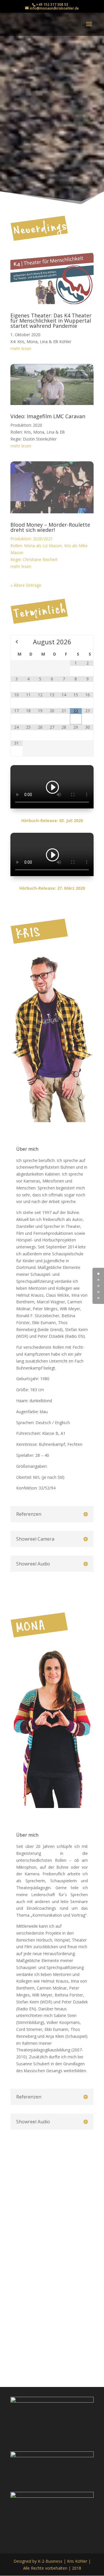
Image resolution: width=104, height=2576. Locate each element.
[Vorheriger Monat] (17, 642)
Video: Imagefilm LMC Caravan (48, 416)
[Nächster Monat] (88, 642)
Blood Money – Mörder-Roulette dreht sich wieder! (50, 527)
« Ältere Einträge (26, 585)
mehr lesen (21, 348)
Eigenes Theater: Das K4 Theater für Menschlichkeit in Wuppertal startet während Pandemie (51, 321)
